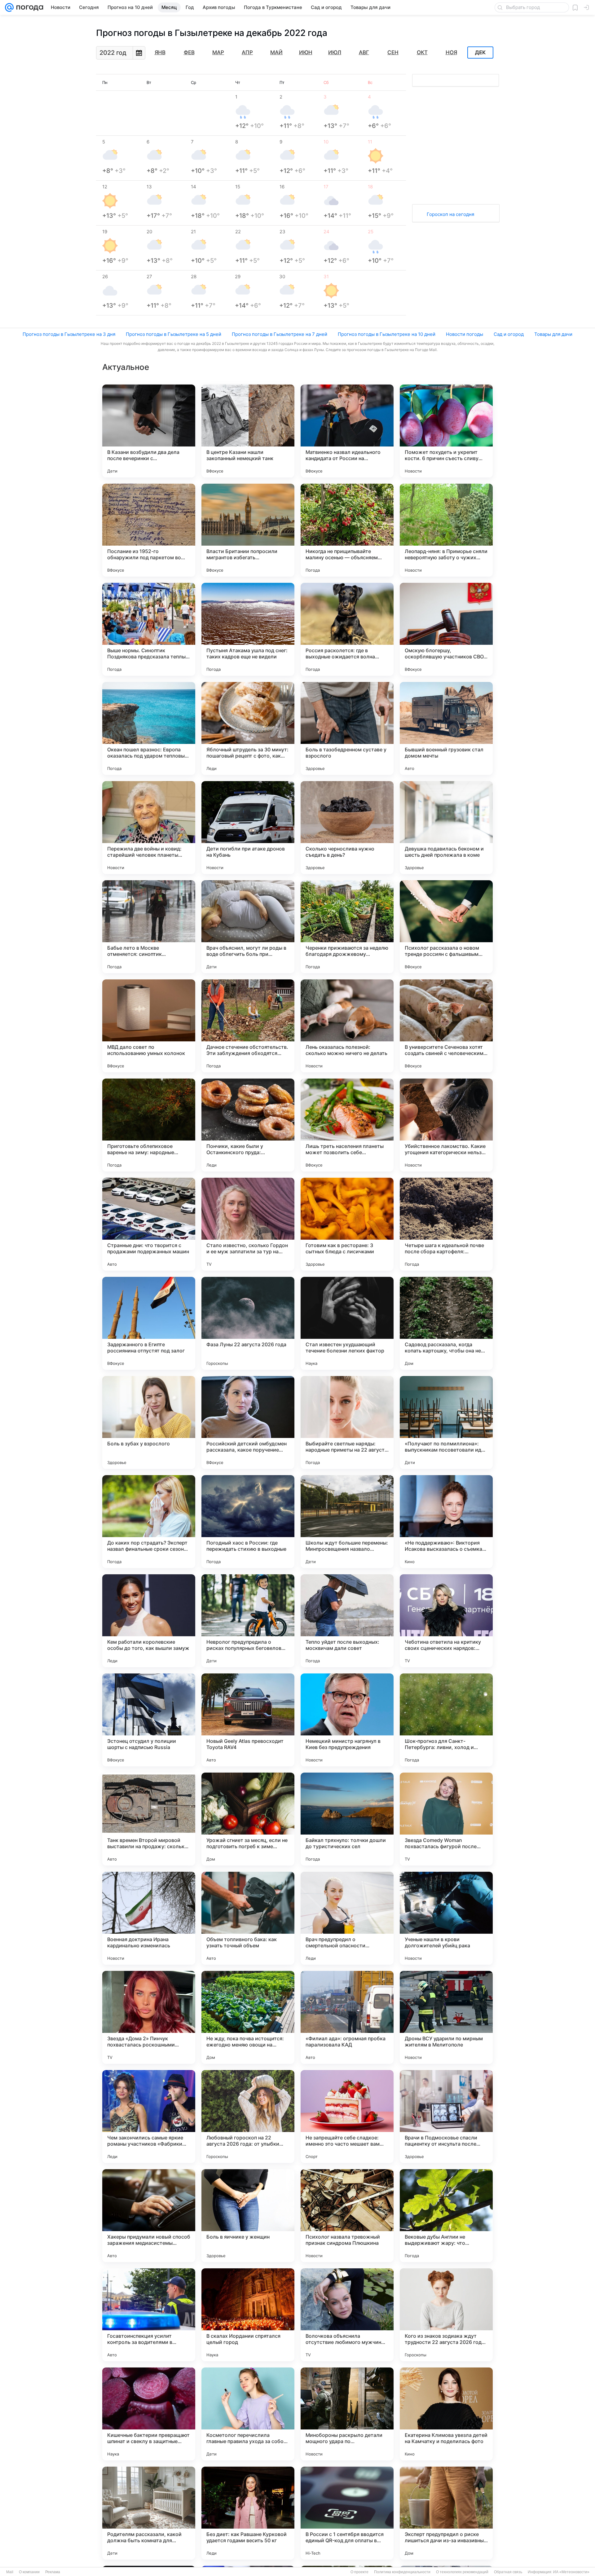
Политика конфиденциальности (402, 2572)
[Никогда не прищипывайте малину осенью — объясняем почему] (347, 530)
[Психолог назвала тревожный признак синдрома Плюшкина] (347, 2216)
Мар (218, 52)
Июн (306, 52)
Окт (422, 52)
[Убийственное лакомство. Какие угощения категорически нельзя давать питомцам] (446, 1125)
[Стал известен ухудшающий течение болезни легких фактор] (347, 1323)
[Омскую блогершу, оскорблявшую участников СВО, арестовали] (446, 629)
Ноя (451, 52)
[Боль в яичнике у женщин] (248, 2216)
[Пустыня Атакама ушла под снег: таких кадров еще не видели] (248, 629)
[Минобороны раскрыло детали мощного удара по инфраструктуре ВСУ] (347, 2414)
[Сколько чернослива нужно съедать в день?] (347, 828)
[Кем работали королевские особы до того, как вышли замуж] (149, 1621)
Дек (480, 53)
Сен (393, 52)
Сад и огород (509, 334)
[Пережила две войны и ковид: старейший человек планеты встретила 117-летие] (149, 828)
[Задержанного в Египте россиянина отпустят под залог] (149, 1323)
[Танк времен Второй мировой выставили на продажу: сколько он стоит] (149, 1819)
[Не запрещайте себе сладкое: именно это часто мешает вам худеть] (347, 2117)
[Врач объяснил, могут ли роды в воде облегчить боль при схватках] (248, 927)
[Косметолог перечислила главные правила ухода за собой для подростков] (248, 2414)
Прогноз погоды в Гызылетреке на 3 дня (69, 334)
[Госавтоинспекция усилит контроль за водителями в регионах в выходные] (149, 2315)
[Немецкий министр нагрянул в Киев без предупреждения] (347, 1720)
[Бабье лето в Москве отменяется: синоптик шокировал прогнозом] (149, 927)
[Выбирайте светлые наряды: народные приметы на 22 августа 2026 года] (347, 1422)
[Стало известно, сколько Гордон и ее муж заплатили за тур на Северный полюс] (248, 1224)
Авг (364, 52)
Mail (10, 2572)
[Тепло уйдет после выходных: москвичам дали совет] (347, 1621)
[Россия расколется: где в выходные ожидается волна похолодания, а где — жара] (347, 629)
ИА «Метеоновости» (571, 2572)
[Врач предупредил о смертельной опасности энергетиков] (347, 1918)
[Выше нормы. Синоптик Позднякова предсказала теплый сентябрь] (149, 629)
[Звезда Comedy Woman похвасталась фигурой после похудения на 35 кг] (446, 1819)
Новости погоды (465, 334)
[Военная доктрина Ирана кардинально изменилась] (149, 1918)
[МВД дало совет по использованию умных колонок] (149, 1026)
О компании (29, 2572)
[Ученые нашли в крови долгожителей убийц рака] (446, 1918)
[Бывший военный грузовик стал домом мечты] (446, 728)
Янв (160, 52)
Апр (247, 52)
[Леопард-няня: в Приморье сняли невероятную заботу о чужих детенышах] (446, 530)
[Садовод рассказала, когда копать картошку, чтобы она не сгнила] (446, 1323)
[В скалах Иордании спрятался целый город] (248, 2315)
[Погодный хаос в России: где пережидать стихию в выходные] (248, 1522)
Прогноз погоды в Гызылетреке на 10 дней (387, 334)
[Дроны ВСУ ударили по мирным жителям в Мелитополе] (446, 2017)
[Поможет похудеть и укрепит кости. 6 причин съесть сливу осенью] (446, 431)
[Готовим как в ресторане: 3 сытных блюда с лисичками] (347, 1224)
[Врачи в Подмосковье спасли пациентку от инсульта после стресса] (446, 2117)
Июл (335, 52)
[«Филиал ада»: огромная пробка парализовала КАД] (347, 2017)
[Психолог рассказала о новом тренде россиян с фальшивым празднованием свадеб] (446, 927)
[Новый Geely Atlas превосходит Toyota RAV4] (248, 1720)
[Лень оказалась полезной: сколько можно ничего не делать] (347, 1026)
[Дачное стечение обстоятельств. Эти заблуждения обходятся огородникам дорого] (248, 1026)
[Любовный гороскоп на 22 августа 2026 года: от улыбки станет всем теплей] (248, 2117)
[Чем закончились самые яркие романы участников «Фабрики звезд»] (149, 2117)
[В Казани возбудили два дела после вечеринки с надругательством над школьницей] (149, 431)
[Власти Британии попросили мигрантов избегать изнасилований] (248, 530)
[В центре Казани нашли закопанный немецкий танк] (248, 431)
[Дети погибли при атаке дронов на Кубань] (248, 828)
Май (276, 52)
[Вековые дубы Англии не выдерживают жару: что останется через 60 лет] (446, 2216)
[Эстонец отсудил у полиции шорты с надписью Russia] (149, 1720)
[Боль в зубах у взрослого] (149, 1422)
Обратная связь (508, 2572)
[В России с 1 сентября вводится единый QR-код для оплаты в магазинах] (347, 2513)
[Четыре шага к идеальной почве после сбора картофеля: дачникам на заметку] (446, 1224)
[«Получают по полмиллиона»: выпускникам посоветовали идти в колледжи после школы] (446, 1422)
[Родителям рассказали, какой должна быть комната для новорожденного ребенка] (149, 2513)
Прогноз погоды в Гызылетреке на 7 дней (280, 334)
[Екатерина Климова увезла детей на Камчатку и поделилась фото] (446, 2414)
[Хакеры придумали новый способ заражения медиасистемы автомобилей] (149, 2216)
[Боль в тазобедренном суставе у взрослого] (347, 728)
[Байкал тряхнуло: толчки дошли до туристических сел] (347, 1819)
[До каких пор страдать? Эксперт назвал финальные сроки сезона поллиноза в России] (149, 1522)
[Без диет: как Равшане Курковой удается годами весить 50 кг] (248, 2513)
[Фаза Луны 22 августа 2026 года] (248, 1323)
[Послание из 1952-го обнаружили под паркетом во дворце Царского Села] (149, 530)
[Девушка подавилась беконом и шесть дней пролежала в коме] (446, 828)
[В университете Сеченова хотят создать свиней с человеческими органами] (446, 1026)
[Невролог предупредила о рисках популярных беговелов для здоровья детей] (248, 1621)
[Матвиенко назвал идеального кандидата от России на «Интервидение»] (347, 431)
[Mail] (9, 7)
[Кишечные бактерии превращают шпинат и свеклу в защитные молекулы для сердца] (149, 2414)
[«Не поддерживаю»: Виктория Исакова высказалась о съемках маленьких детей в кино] (446, 1522)
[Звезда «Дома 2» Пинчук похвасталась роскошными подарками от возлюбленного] (149, 2017)
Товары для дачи (553, 334)
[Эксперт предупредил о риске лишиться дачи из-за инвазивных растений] (446, 2513)
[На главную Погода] (29, 7)
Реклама (53, 2572)
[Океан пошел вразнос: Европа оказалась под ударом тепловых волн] (149, 728)
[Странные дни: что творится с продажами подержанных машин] (149, 1224)
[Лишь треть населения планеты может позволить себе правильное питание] (347, 1125)
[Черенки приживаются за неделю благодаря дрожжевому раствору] (347, 927)
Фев (189, 52)
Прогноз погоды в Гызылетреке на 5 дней (174, 334)
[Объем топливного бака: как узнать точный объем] (248, 1918)
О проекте (359, 2572)
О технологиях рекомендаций (462, 2572)
